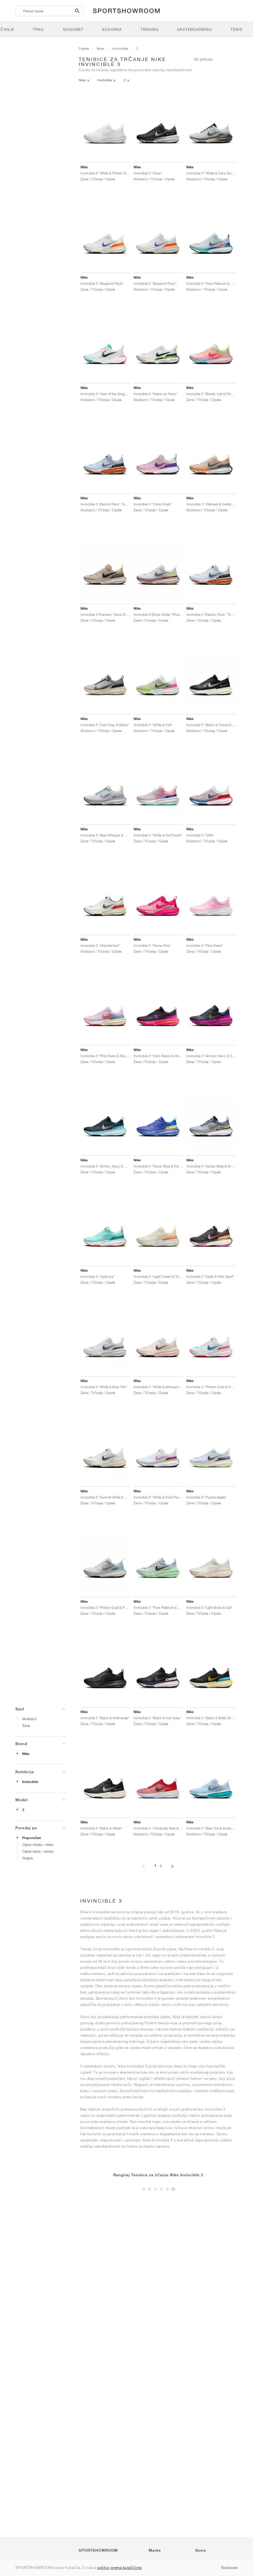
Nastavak (229, 2568)
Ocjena (27, 1858)
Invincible (30, 1782)
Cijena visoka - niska (38, 1844)
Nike (26, 1754)
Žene (26, 1726)
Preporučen (32, 1838)
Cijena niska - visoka (38, 1851)
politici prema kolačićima (119, 2568)
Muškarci (29, 1719)
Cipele (84, 48)
